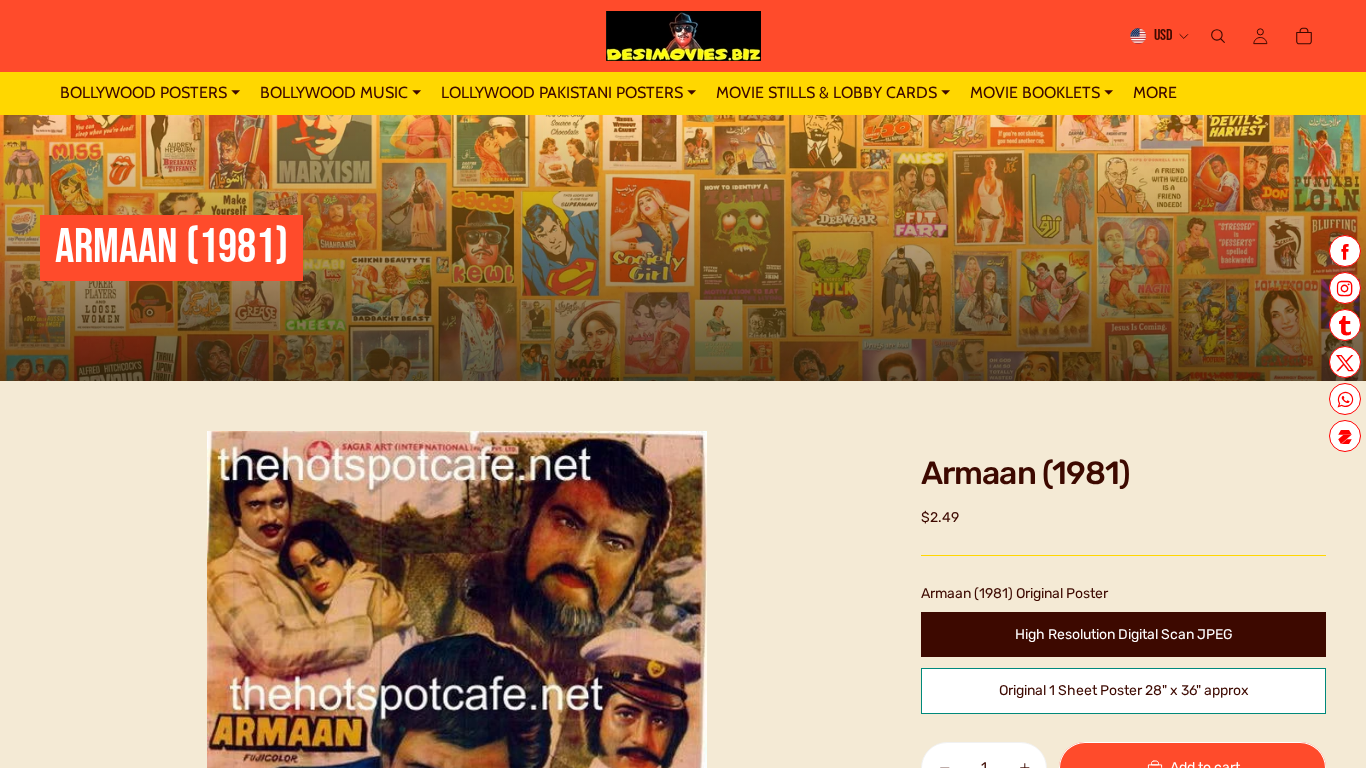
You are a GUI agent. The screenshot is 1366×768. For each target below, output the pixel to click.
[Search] (1218, 36)
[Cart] (1304, 36)
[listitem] (1155, 93)
